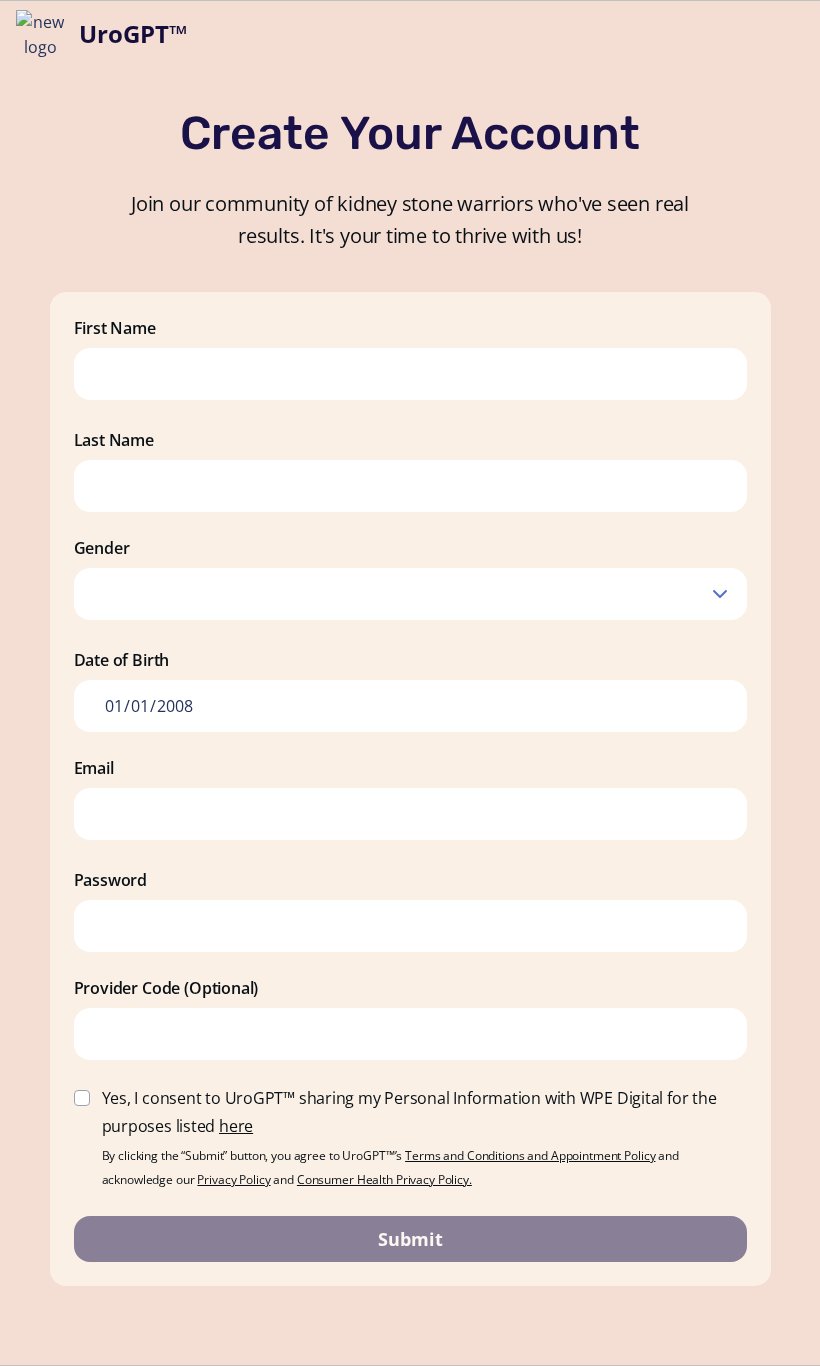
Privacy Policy (233, 1179)
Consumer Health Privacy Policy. (384, 1179)
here (236, 1126)
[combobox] (410, 594)
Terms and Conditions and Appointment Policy (530, 1155)
